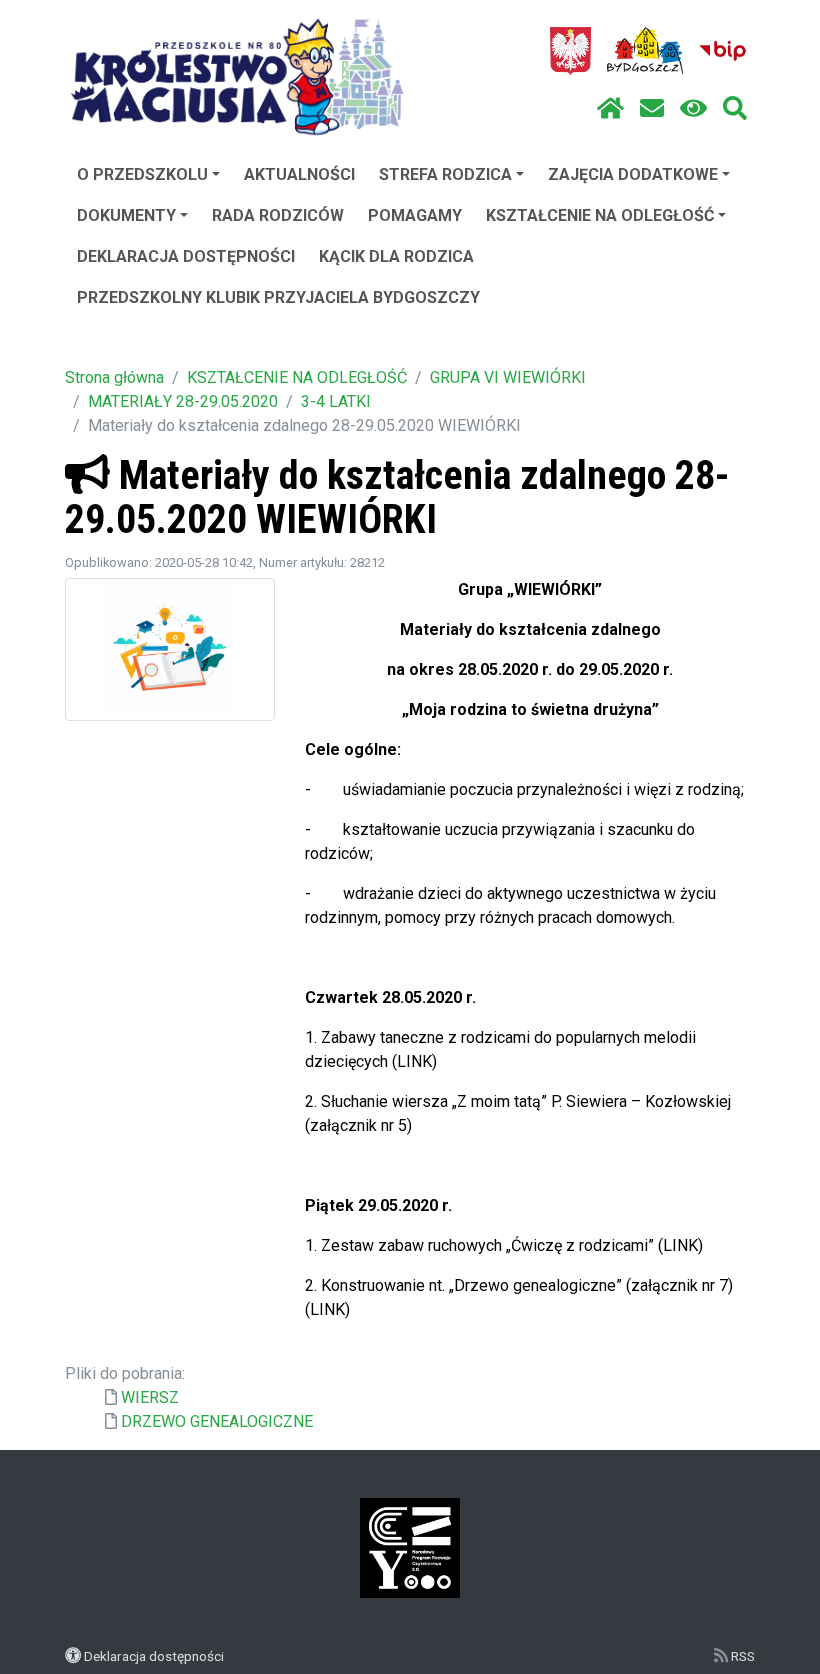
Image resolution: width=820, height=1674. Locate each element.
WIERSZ (150, 1397)
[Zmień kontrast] (693, 109)
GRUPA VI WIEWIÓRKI (508, 377)
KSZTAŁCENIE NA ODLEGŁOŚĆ (600, 215)
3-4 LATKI (336, 401)
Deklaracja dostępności (154, 1656)
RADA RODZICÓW (278, 215)
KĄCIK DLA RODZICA (396, 256)
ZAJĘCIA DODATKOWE (633, 174)
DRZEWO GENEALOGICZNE (217, 1421)
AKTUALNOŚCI (299, 174)
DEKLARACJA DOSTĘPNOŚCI (186, 256)
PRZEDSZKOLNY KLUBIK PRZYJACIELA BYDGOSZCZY (278, 297)
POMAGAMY (415, 215)
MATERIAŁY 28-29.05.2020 (183, 401)
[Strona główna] (610, 109)
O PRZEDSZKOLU (142, 174)
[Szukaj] (735, 109)
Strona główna (114, 377)
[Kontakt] (652, 109)
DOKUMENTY (126, 215)
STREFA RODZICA (445, 174)
